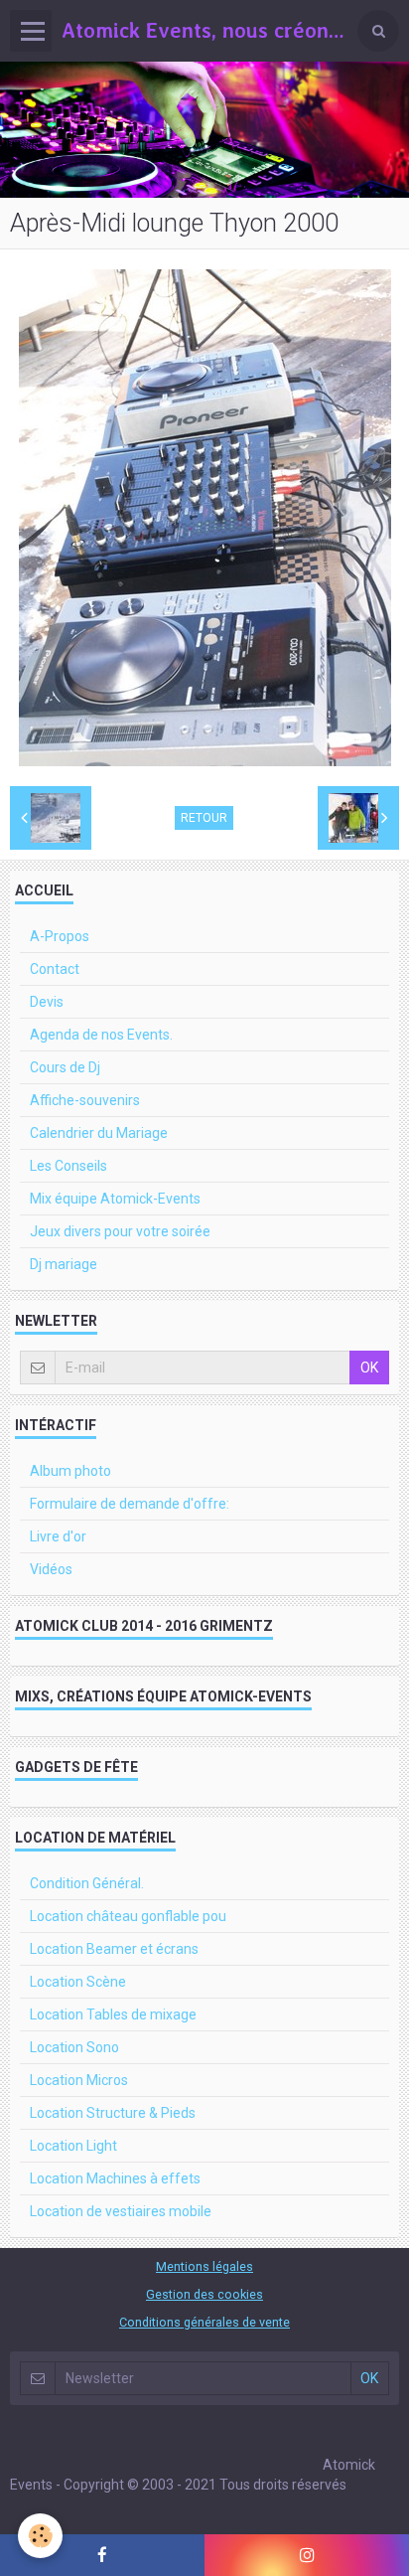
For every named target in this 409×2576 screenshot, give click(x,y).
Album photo (70, 1471)
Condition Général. (87, 1883)
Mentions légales (204, 2266)
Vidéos (51, 1569)
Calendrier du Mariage (99, 1133)
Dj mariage (64, 1264)
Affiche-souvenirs (85, 1100)
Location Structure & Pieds (113, 2113)
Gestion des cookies (204, 2294)
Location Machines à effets (115, 2178)
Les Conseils (68, 1166)
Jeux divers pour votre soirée (120, 1231)
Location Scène (78, 1982)
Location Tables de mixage (113, 2014)
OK (369, 1368)
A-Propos (60, 936)
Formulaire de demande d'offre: (130, 1504)
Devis (47, 1002)
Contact (55, 969)
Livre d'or (58, 1536)
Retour (204, 818)
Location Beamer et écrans (114, 1949)
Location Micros (79, 2080)
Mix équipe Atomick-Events (115, 1199)
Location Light (73, 2146)
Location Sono (74, 2047)
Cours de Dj (65, 1067)
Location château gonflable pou (128, 1916)
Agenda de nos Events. (101, 1035)
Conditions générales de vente (204, 2322)
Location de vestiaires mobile (121, 2211)
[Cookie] (40, 2536)
